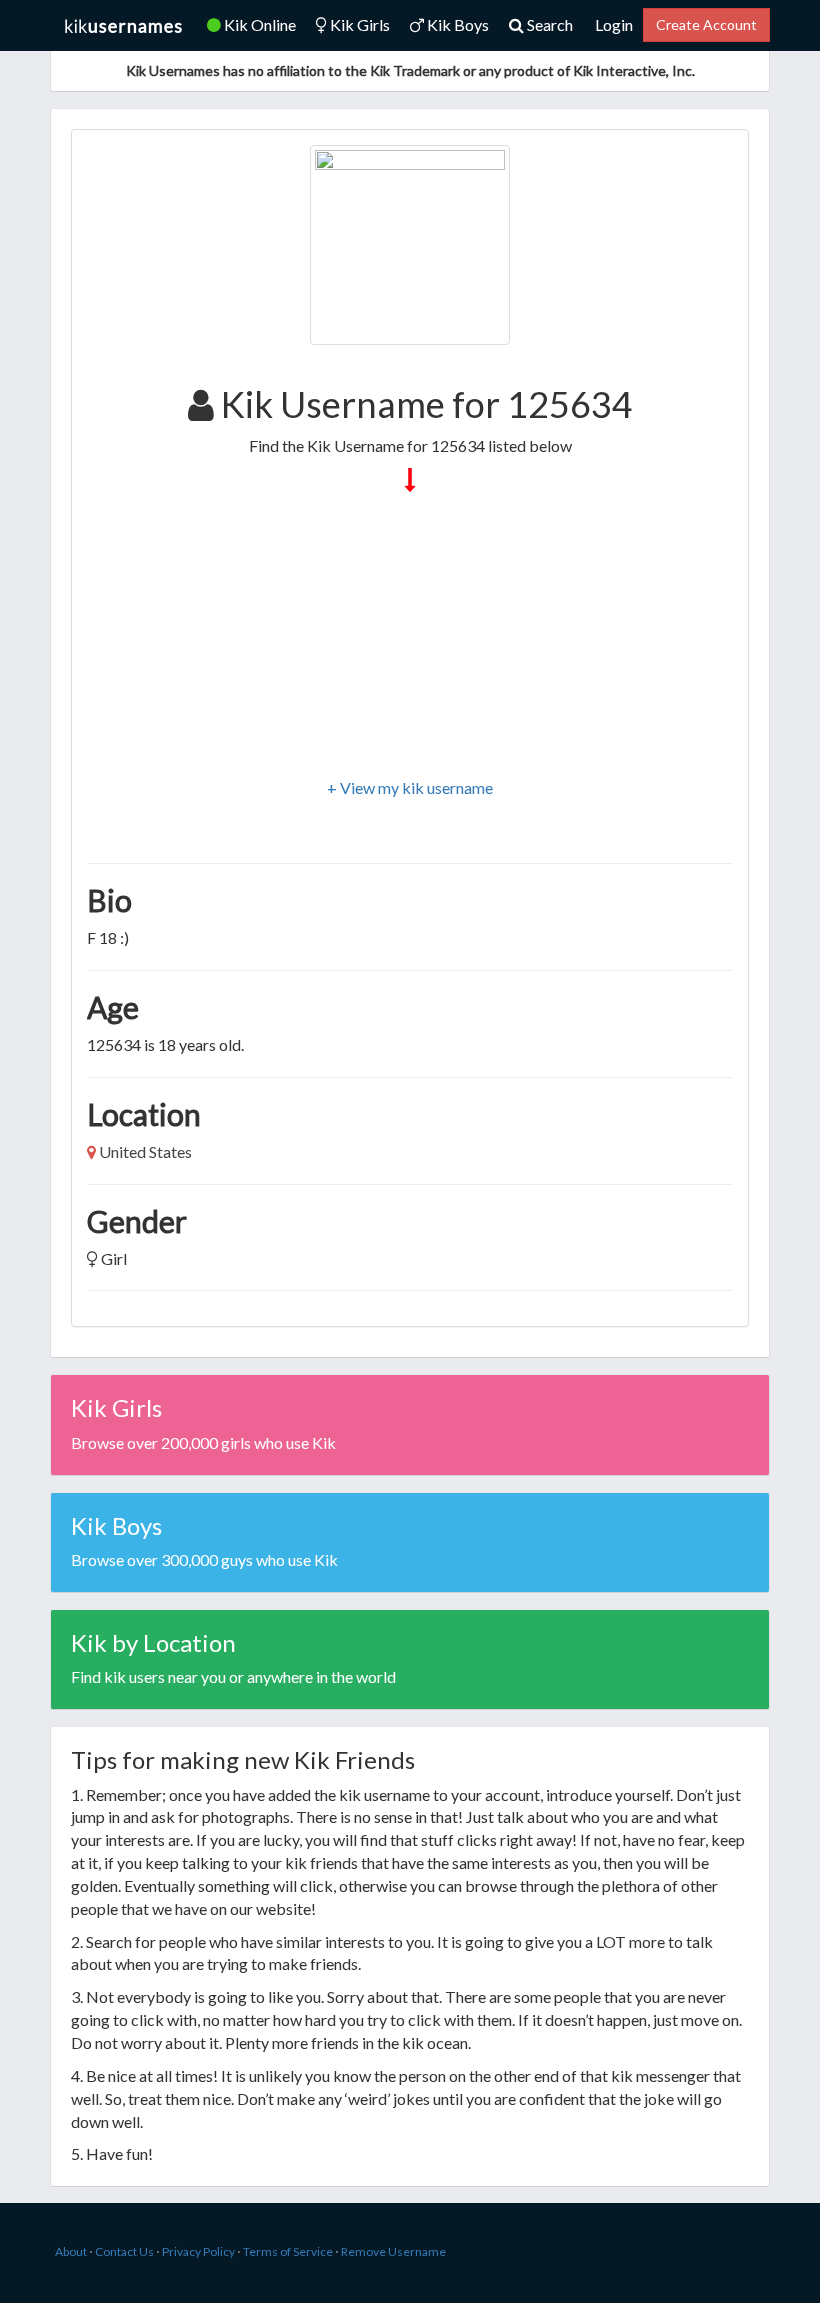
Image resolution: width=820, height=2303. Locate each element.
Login (614, 24)
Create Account (706, 24)
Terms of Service (288, 2251)
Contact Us (124, 2251)
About (71, 2251)
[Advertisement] (410, 637)
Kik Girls (358, 24)
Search (548, 24)
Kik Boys (456, 24)
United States (145, 1151)
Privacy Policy (198, 2251)
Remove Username (393, 2251)
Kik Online (258, 24)
